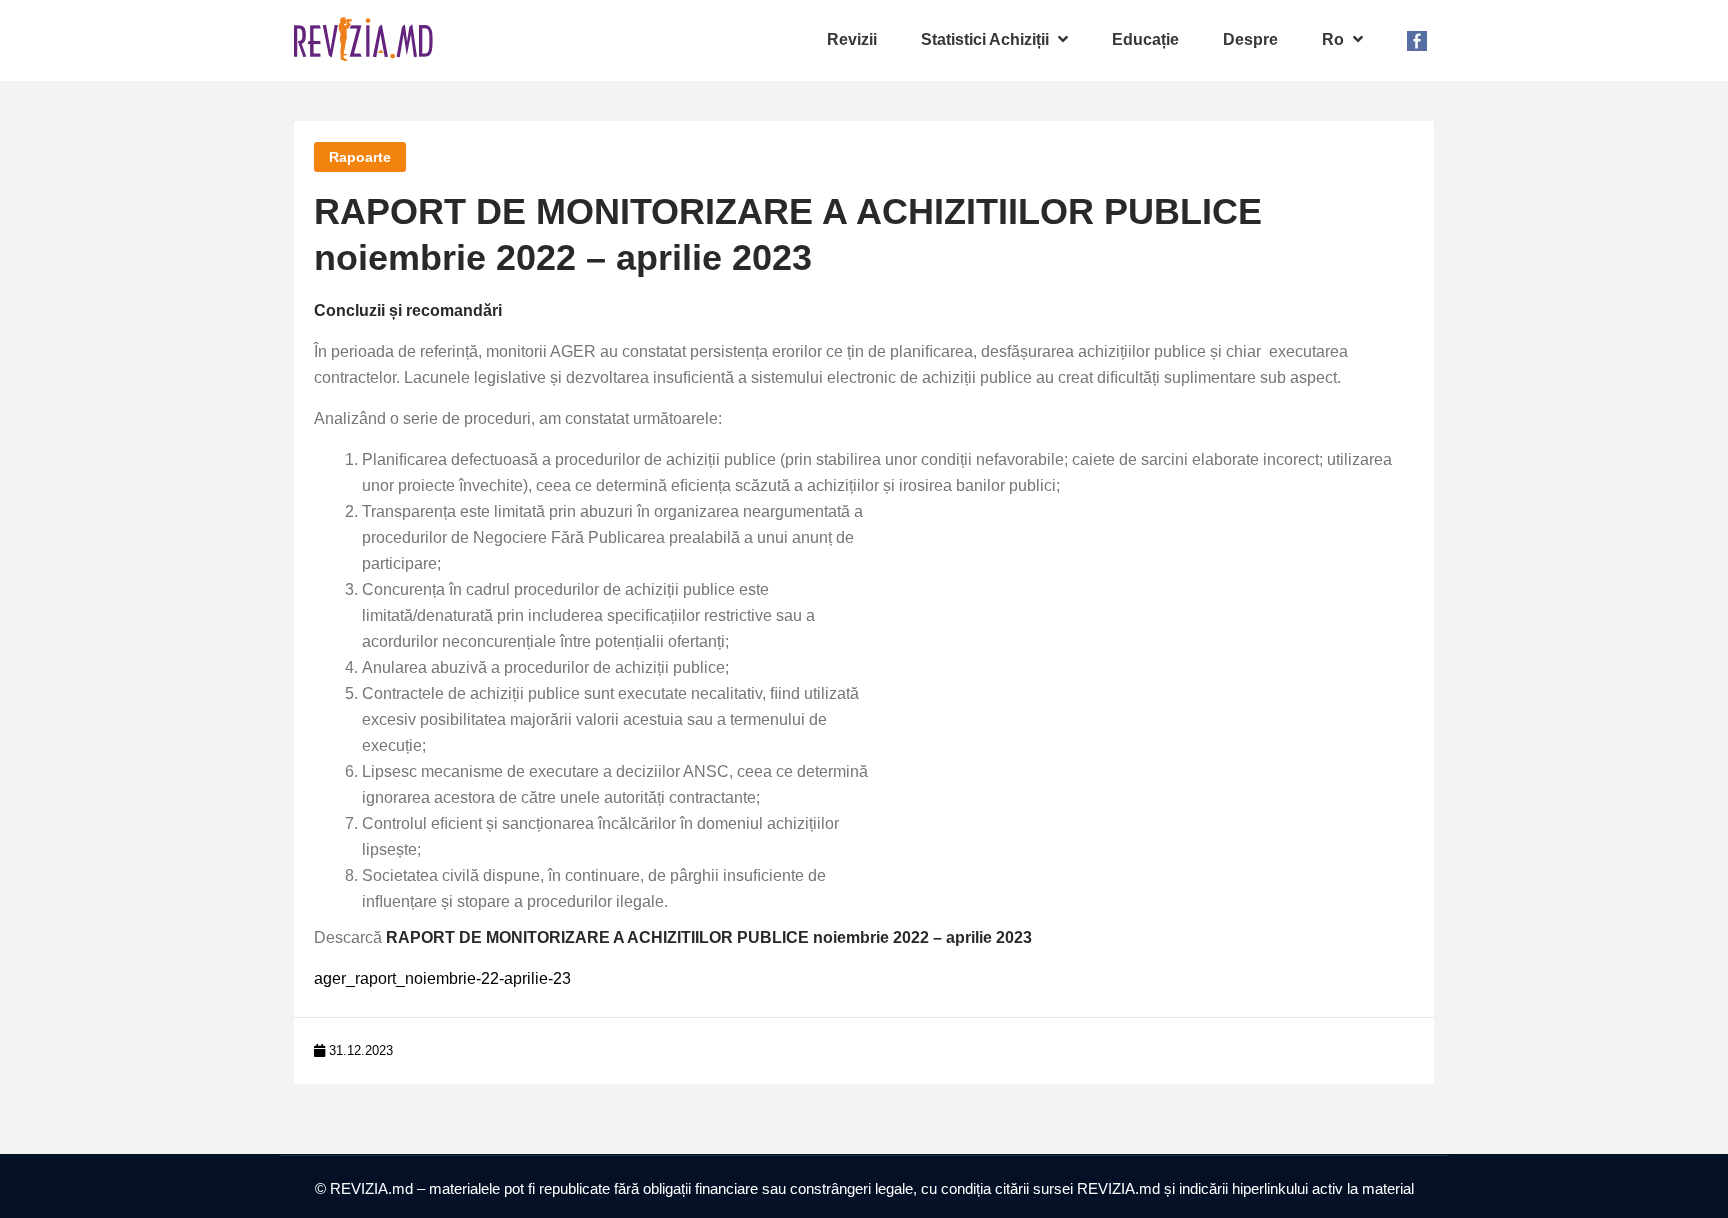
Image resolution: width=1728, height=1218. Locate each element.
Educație (1145, 39)
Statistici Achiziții (987, 39)
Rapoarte (360, 157)
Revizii (852, 39)
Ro (1335, 39)
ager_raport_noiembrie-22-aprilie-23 (442, 978)
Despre (1250, 39)
